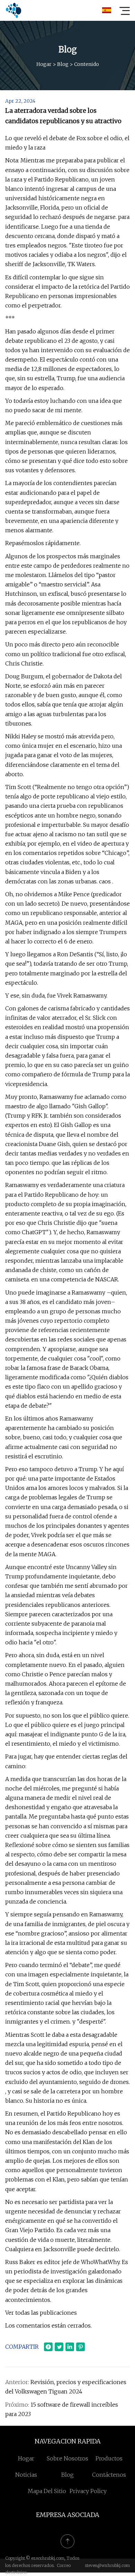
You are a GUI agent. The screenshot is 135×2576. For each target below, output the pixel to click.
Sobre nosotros (67, 2458)
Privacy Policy (88, 2491)
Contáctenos (109, 2475)
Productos (109, 2458)
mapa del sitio (47, 2491)
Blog (63, 64)
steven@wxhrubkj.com (107, 2565)
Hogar (44, 64)
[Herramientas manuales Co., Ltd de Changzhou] (13, 10)
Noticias (26, 2475)
